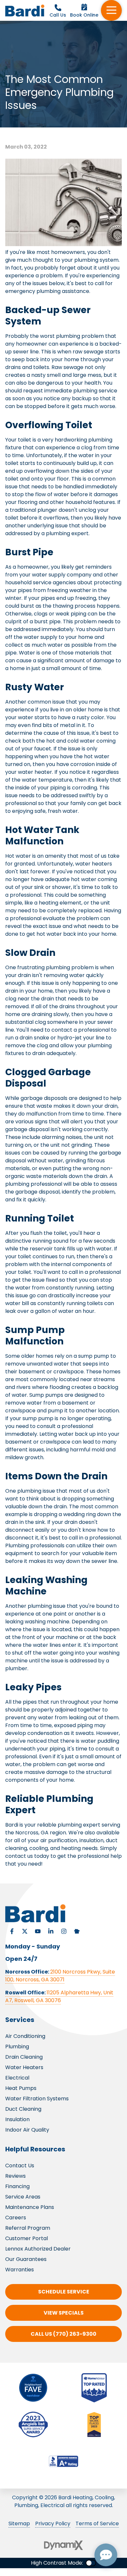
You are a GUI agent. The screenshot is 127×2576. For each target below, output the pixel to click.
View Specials (64, 2313)
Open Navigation (111, 10)
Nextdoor (77, 1931)
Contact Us (20, 2166)
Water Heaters (24, 2067)
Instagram (64, 1931)
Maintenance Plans (30, 2207)
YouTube (38, 1931)
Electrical (17, 2078)
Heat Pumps (21, 2088)
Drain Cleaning (24, 2057)
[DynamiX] (63, 2545)
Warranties (20, 2270)
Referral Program (28, 2228)
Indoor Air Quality (27, 2130)
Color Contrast (91, 2563)
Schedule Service (64, 2292)
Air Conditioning (25, 2036)
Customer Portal (27, 2238)
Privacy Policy (53, 2523)
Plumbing (17, 2047)
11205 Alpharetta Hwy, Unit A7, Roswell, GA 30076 (59, 1996)
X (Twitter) (25, 1931)
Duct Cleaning (23, 2109)
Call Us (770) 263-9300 (63, 2334)
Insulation (17, 2119)
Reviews (15, 2176)
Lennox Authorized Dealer (38, 2249)
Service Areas (23, 2197)
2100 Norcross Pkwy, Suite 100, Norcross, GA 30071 (60, 1976)
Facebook (12, 1931)
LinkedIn (51, 1931)
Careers (16, 2218)
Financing (17, 2186)
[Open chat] (106, 2555)
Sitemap (19, 2523)
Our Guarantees (26, 2259)
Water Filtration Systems (37, 2099)
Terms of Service (97, 2523)
